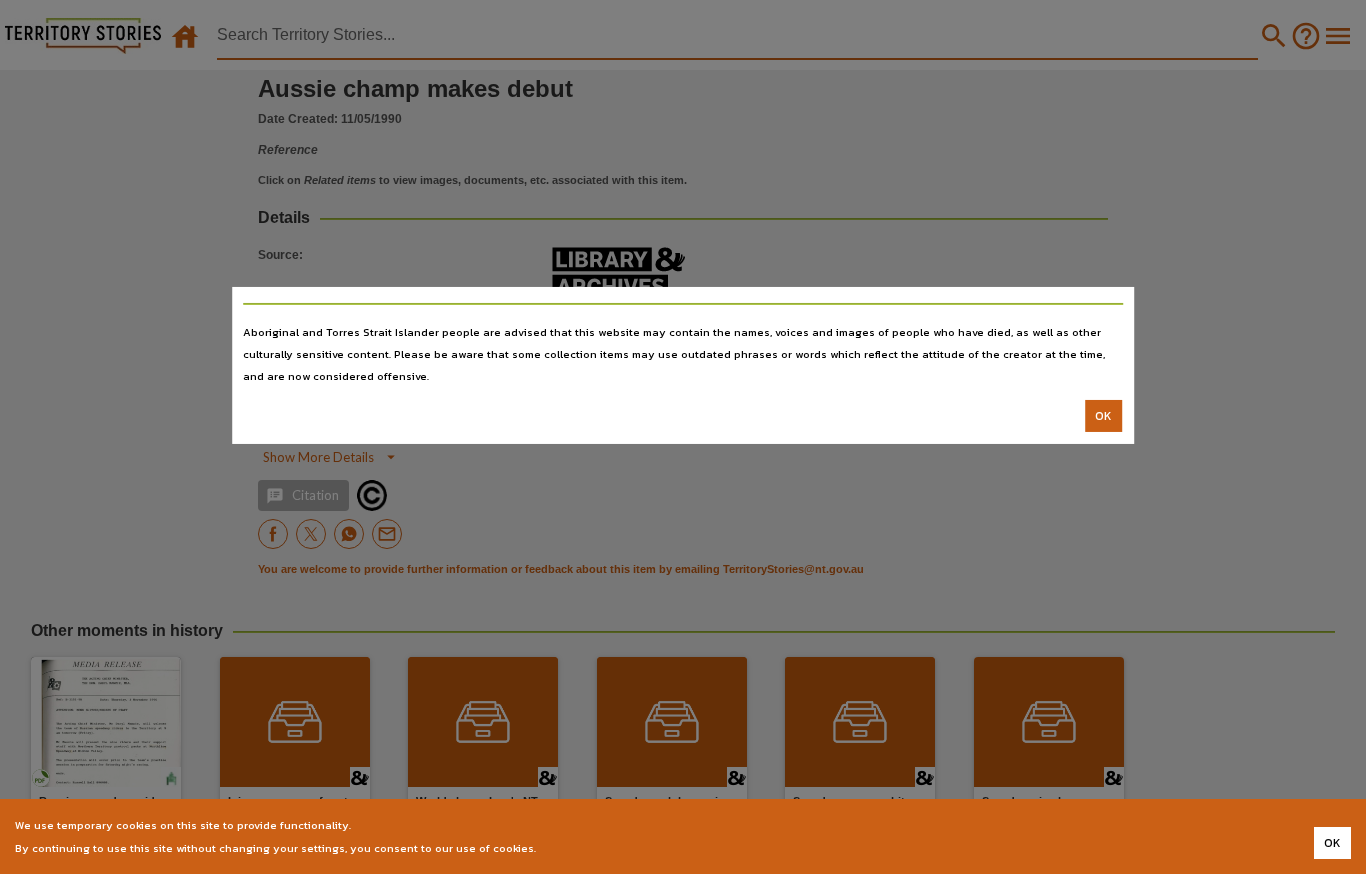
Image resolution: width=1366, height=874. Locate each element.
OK (1103, 416)
